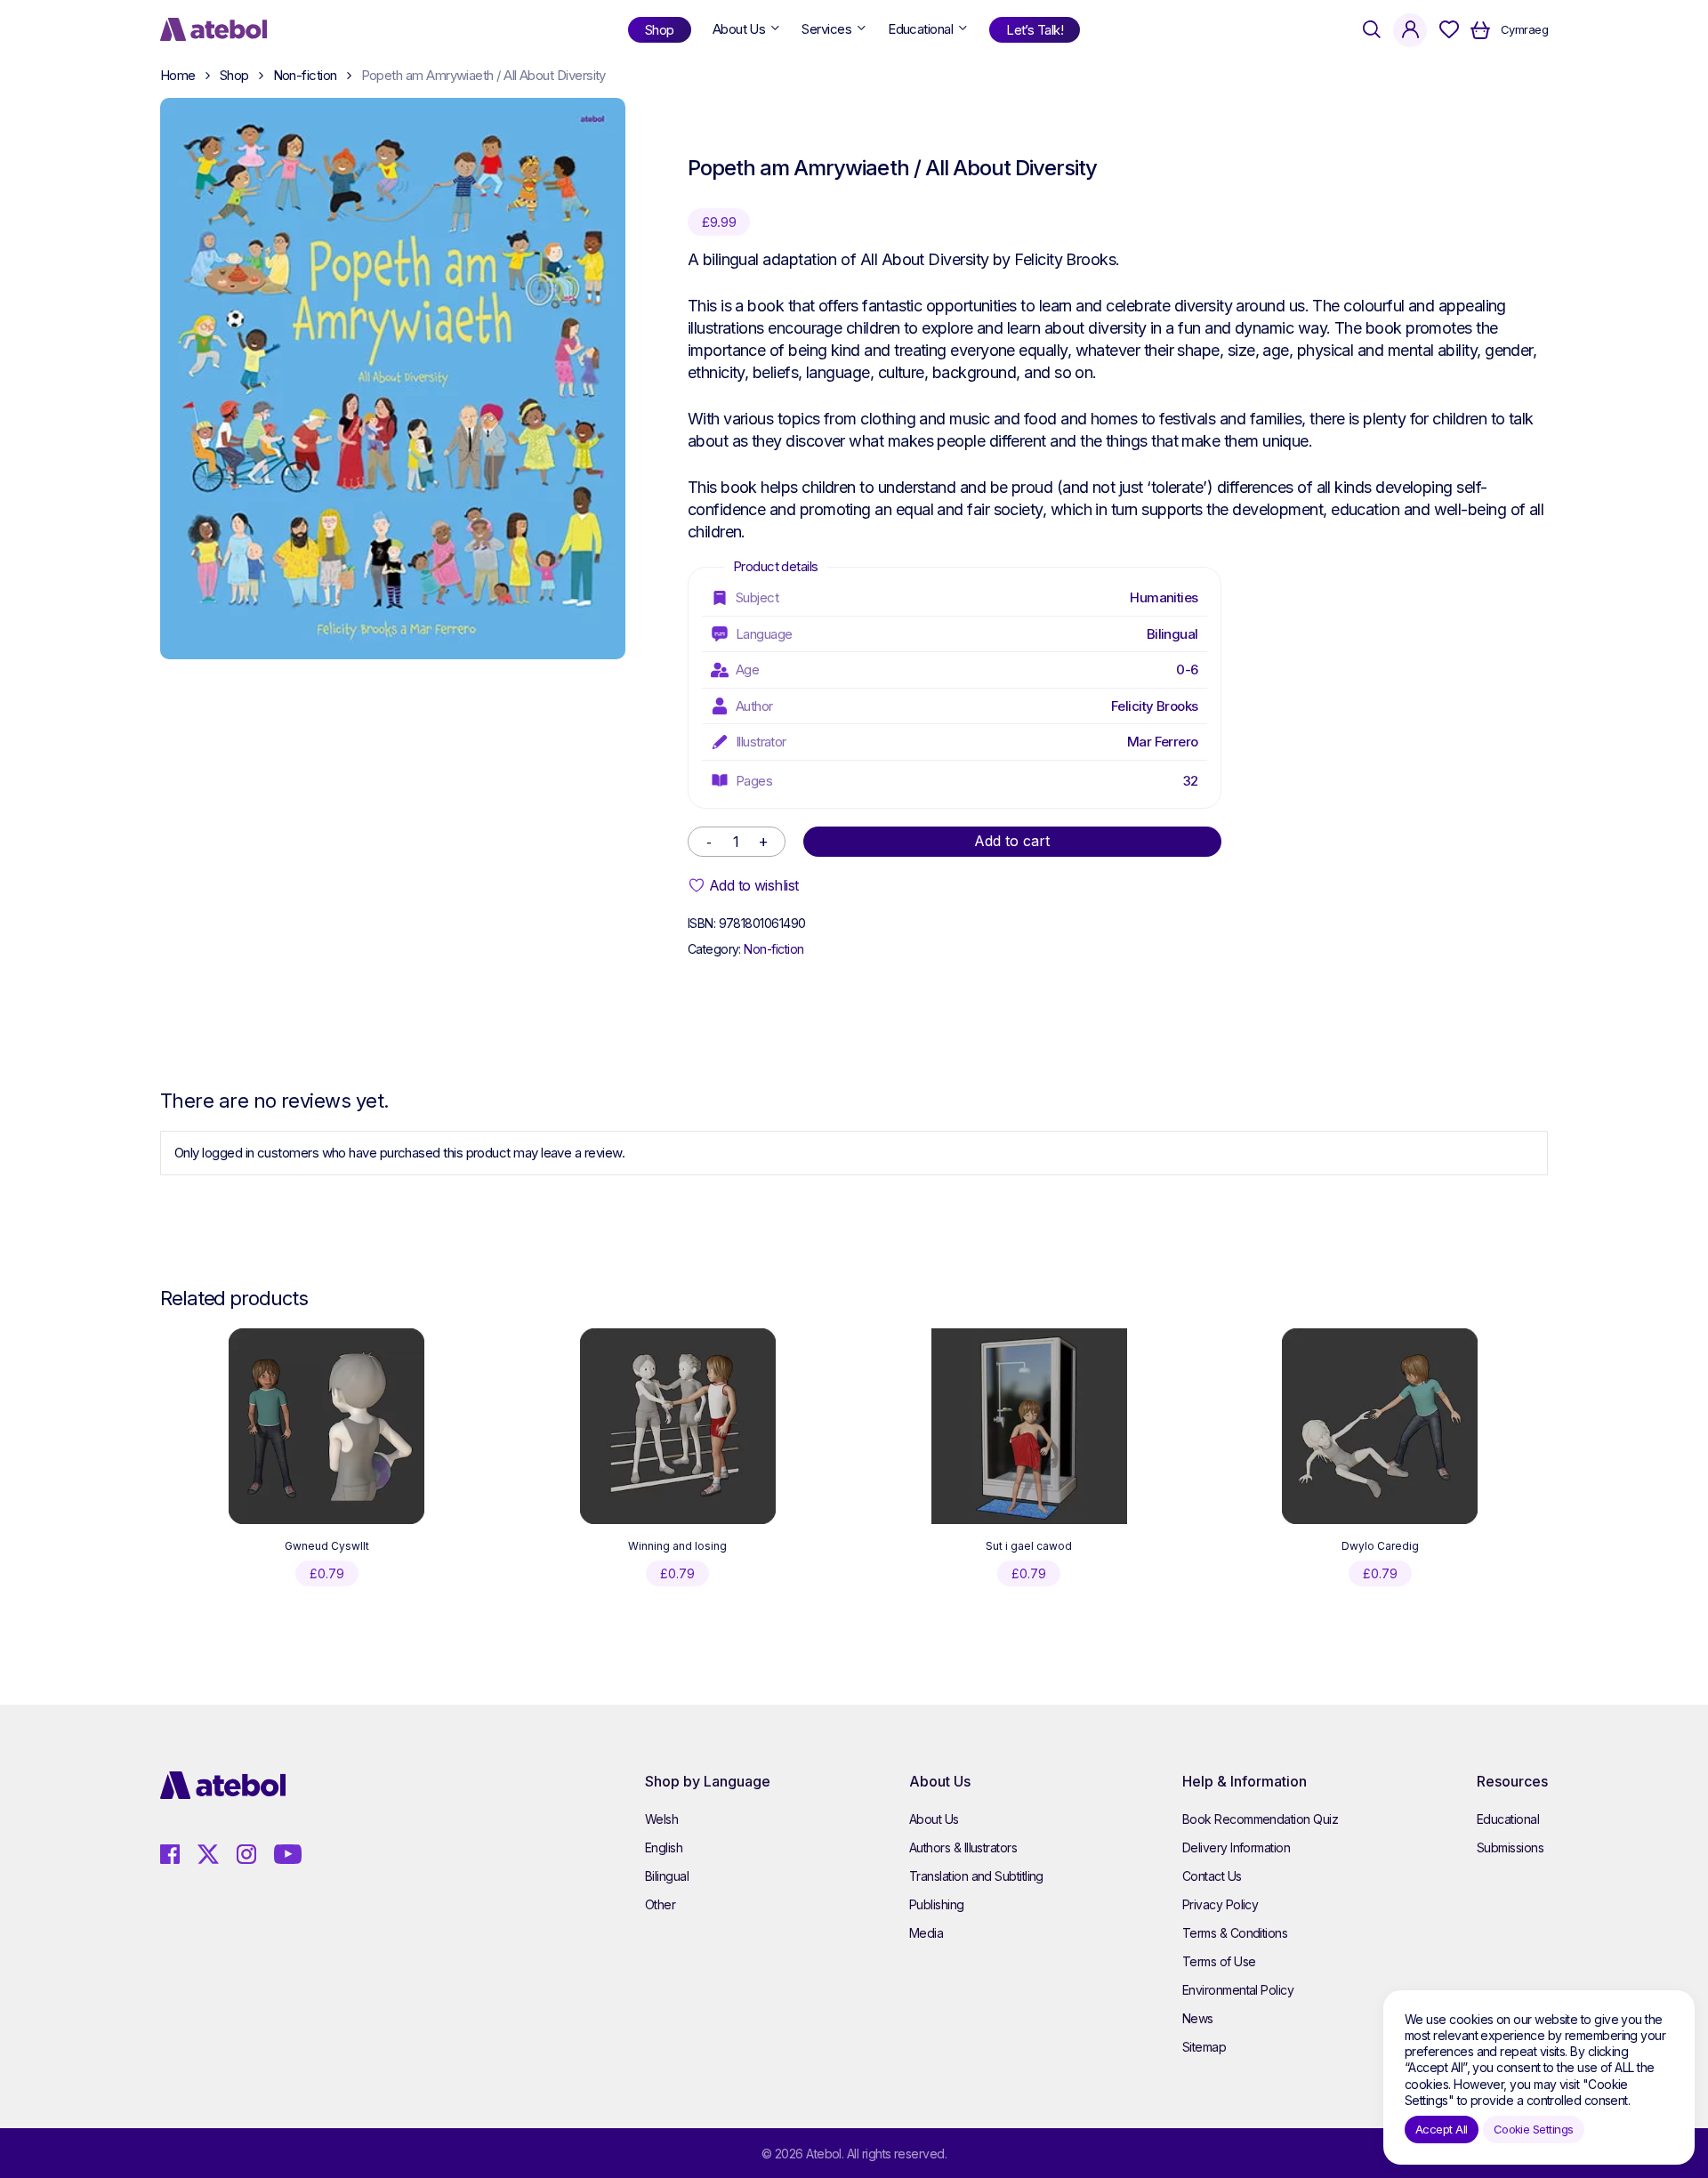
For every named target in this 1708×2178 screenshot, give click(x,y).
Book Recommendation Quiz (1260, 1819)
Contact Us (1212, 1876)
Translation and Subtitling (976, 1876)
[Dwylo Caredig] (1380, 1426)
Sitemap (1204, 2047)
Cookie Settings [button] (1534, 2129)
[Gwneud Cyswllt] (326, 1426)
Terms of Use (1219, 1961)
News (1198, 2018)
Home (178, 75)
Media (926, 1933)
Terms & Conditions (1235, 1933)
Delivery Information (1236, 1847)
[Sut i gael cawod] (1029, 1426)
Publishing (937, 1904)
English (664, 1847)
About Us (934, 1819)
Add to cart (1012, 841)
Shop (234, 75)
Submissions (1510, 1847)
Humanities (1164, 597)
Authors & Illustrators (963, 1847)
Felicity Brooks (1155, 706)
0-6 (1187, 670)
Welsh (661, 1819)
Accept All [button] (1442, 2129)
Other (660, 1904)
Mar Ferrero (1163, 742)
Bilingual (1172, 634)
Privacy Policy (1220, 1904)
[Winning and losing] (678, 1426)
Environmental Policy (1238, 1990)
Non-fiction (305, 75)
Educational (1508, 1819)
